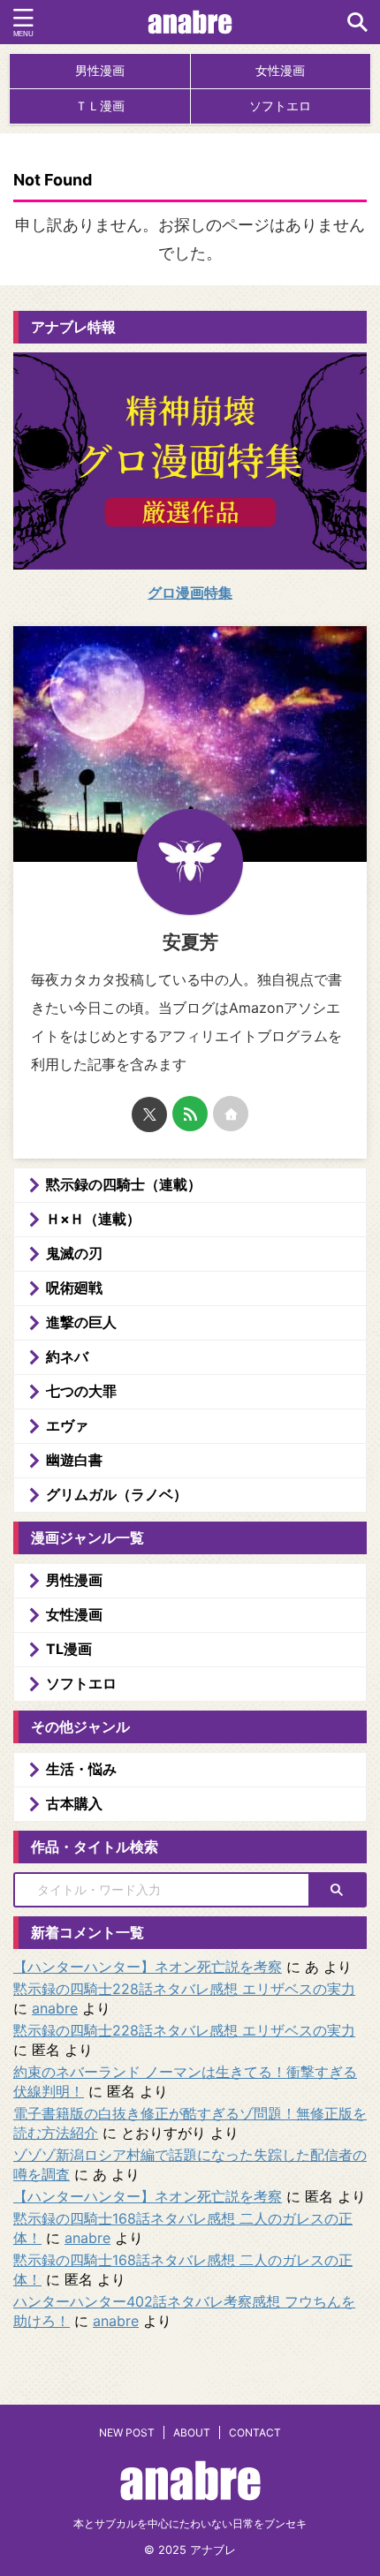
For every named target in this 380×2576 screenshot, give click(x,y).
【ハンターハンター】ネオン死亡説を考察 (148, 1967)
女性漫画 (280, 70)
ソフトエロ (280, 106)
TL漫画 (69, 1649)
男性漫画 (100, 70)
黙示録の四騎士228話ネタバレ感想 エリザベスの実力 (184, 1989)
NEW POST (127, 2432)
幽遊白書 (74, 1460)
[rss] (190, 1114)
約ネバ (67, 1356)
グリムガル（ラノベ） (117, 1494)
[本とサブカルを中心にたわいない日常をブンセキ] (190, 22)
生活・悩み (81, 1769)
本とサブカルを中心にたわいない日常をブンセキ (190, 2523)
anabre (55, 2008)
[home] (231, 1114)
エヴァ (67, 1425)
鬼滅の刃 (74, 1253)
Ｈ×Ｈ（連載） (93, 1219)
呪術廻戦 (74, 1288)
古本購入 (74, 1803)
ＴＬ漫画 (100, 106)
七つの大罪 (81, 1391)
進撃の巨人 (81, 1322)
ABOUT (192, 2432)
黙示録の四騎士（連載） (124, 1184)
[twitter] (149, 1114)
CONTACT (255, 2432)
